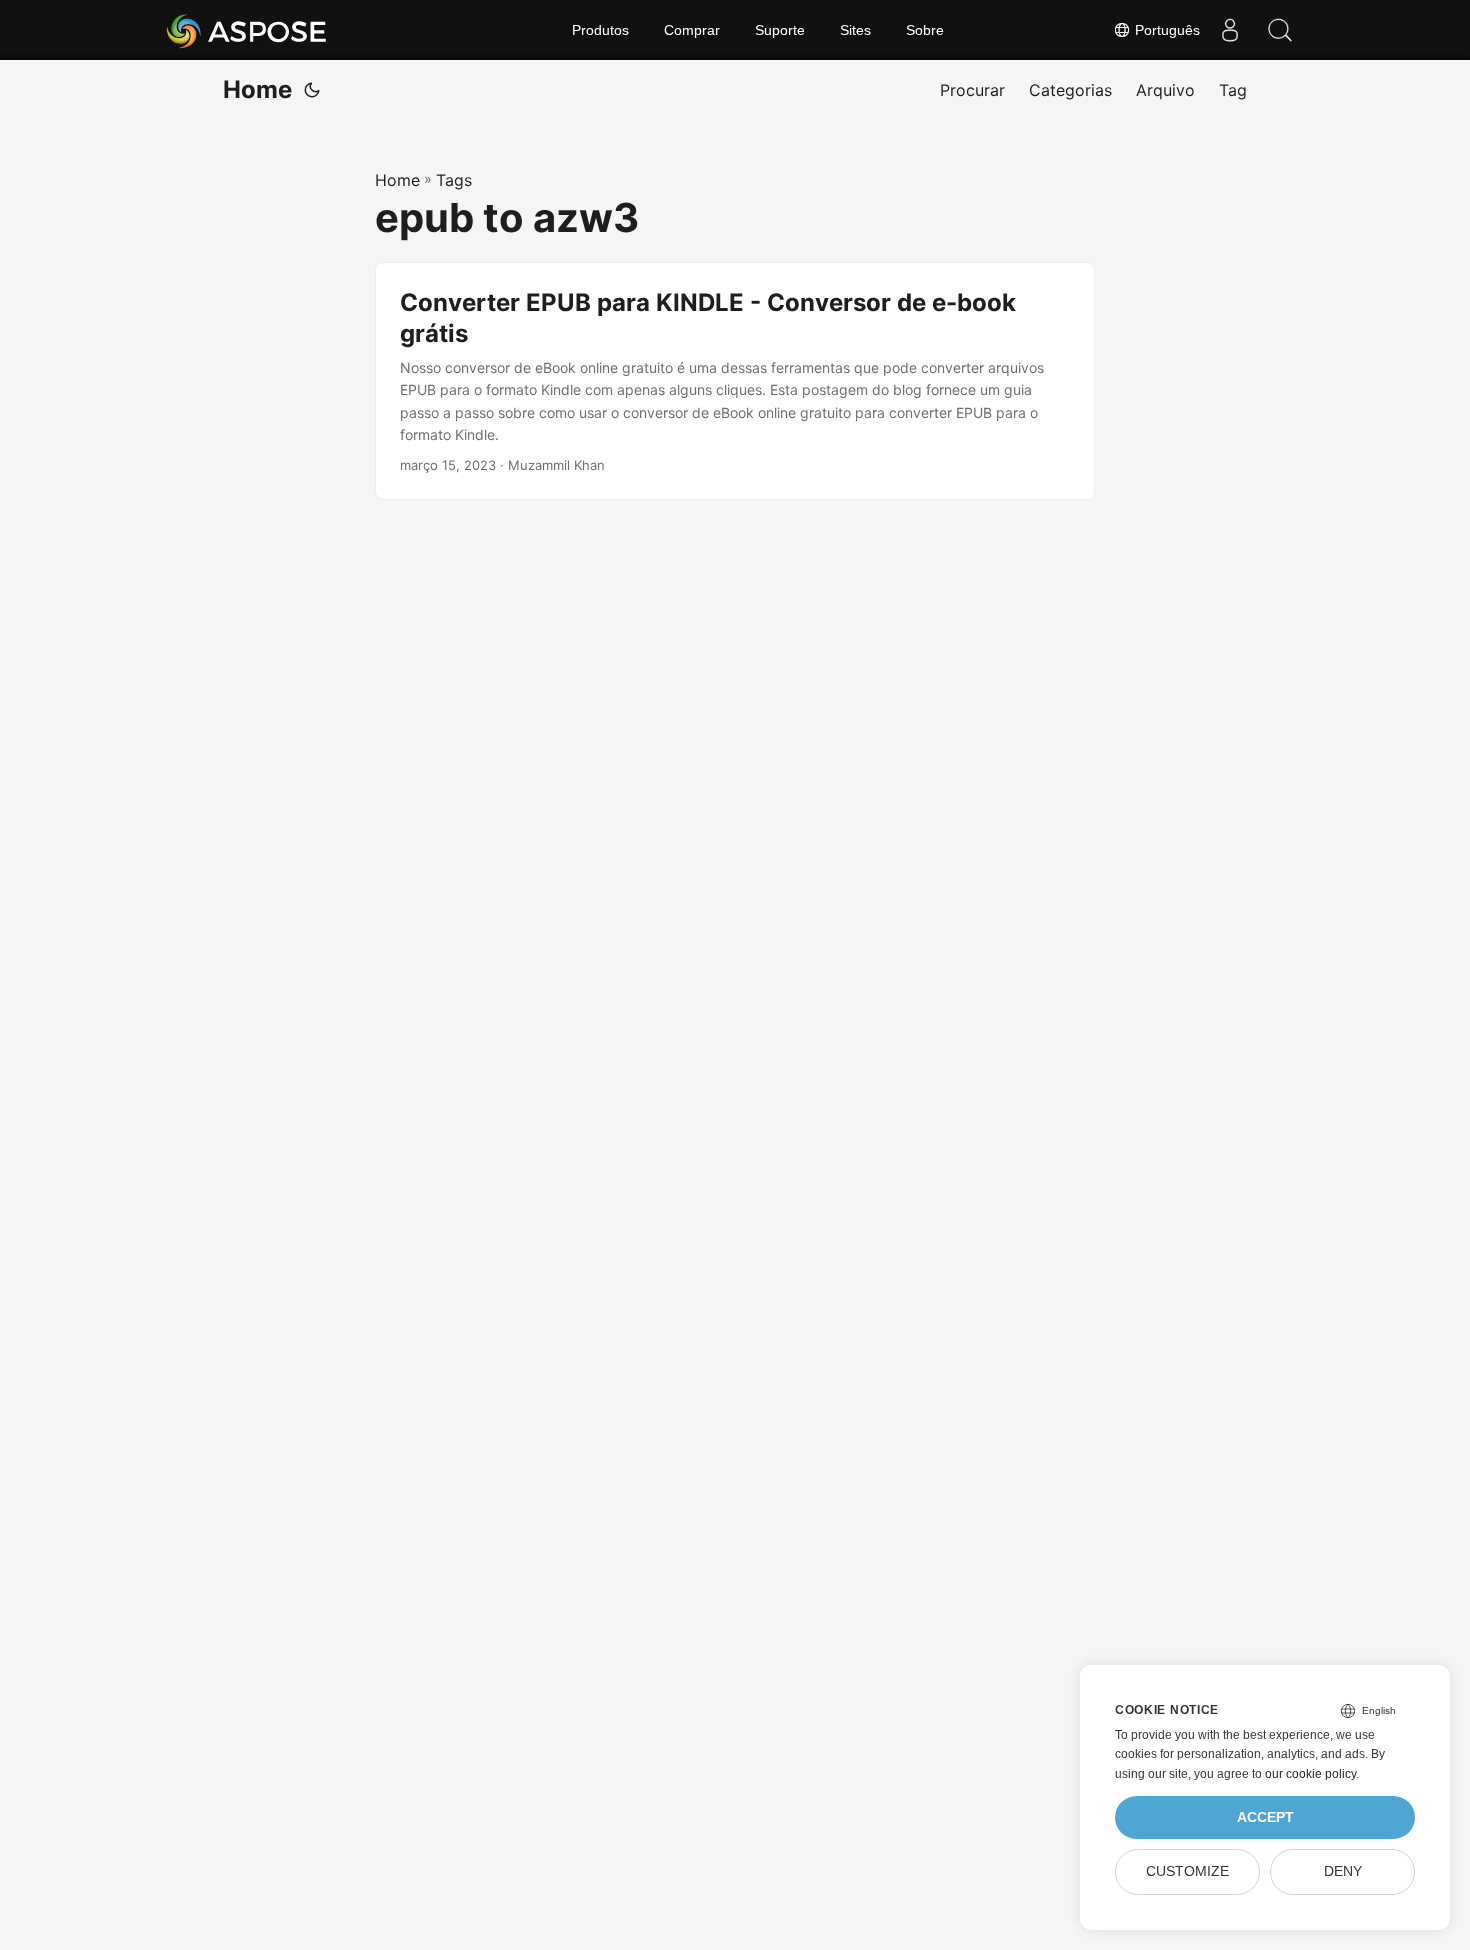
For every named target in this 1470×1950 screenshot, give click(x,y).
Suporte (780, 30)
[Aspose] (247, 30)
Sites (855, 30)
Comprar (692, 30)
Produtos (600, 30)
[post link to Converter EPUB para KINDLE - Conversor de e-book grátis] (735, 381)
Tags (454, 180)
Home (257, 89)
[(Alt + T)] (312, 90)
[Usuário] (1230, 30)
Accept (1265, 1817)
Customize (1187, 1871)
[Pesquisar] (1280, 30)
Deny (1343, 1871)
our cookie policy (1310, 1774)
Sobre (925, 30)
